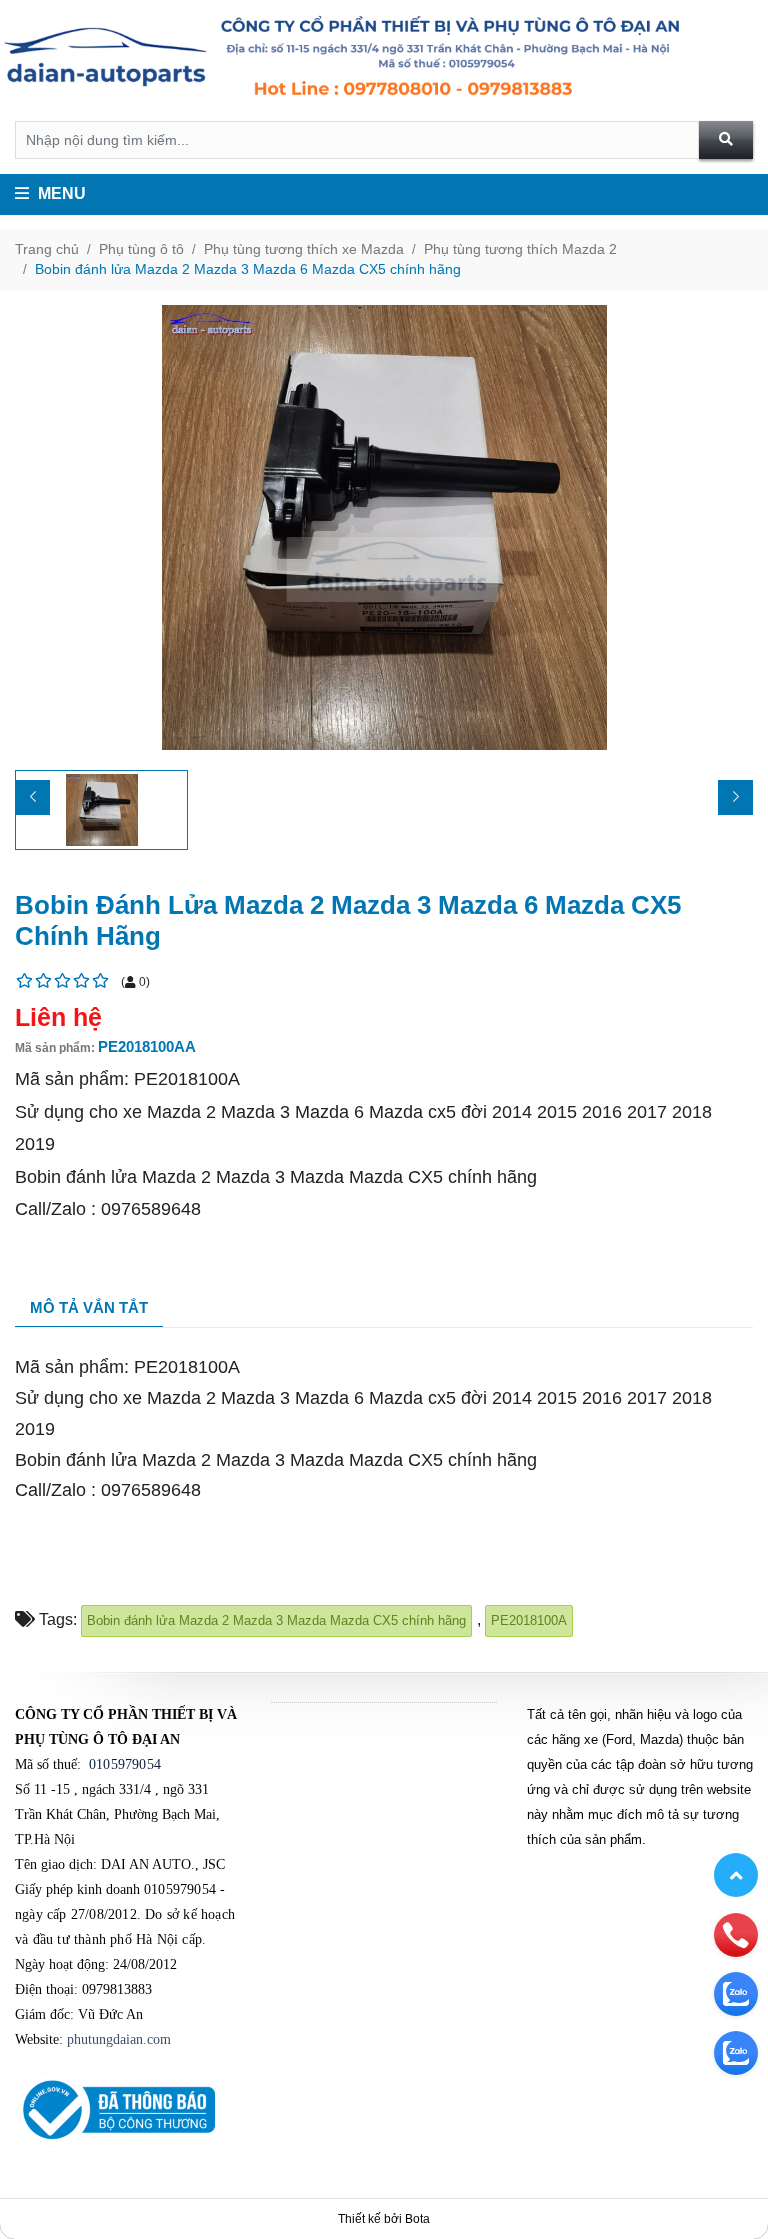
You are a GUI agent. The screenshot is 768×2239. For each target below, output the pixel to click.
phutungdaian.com (119, 2039)
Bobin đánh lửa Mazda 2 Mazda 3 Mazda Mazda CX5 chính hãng (276, 1620)
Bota (417, 2219)
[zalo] (736, 1993)
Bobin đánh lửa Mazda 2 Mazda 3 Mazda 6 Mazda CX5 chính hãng (248, 269)
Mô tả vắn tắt (89, 1307)
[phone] (736, 1934)
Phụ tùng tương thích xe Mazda (304, 249)
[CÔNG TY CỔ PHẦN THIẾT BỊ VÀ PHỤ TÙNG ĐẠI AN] (384, 60)
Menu (60, 193)
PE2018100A (529, 1620)
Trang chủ (47, 249)
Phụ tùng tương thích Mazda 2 (520, 249)
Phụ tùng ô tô (141, 249)
